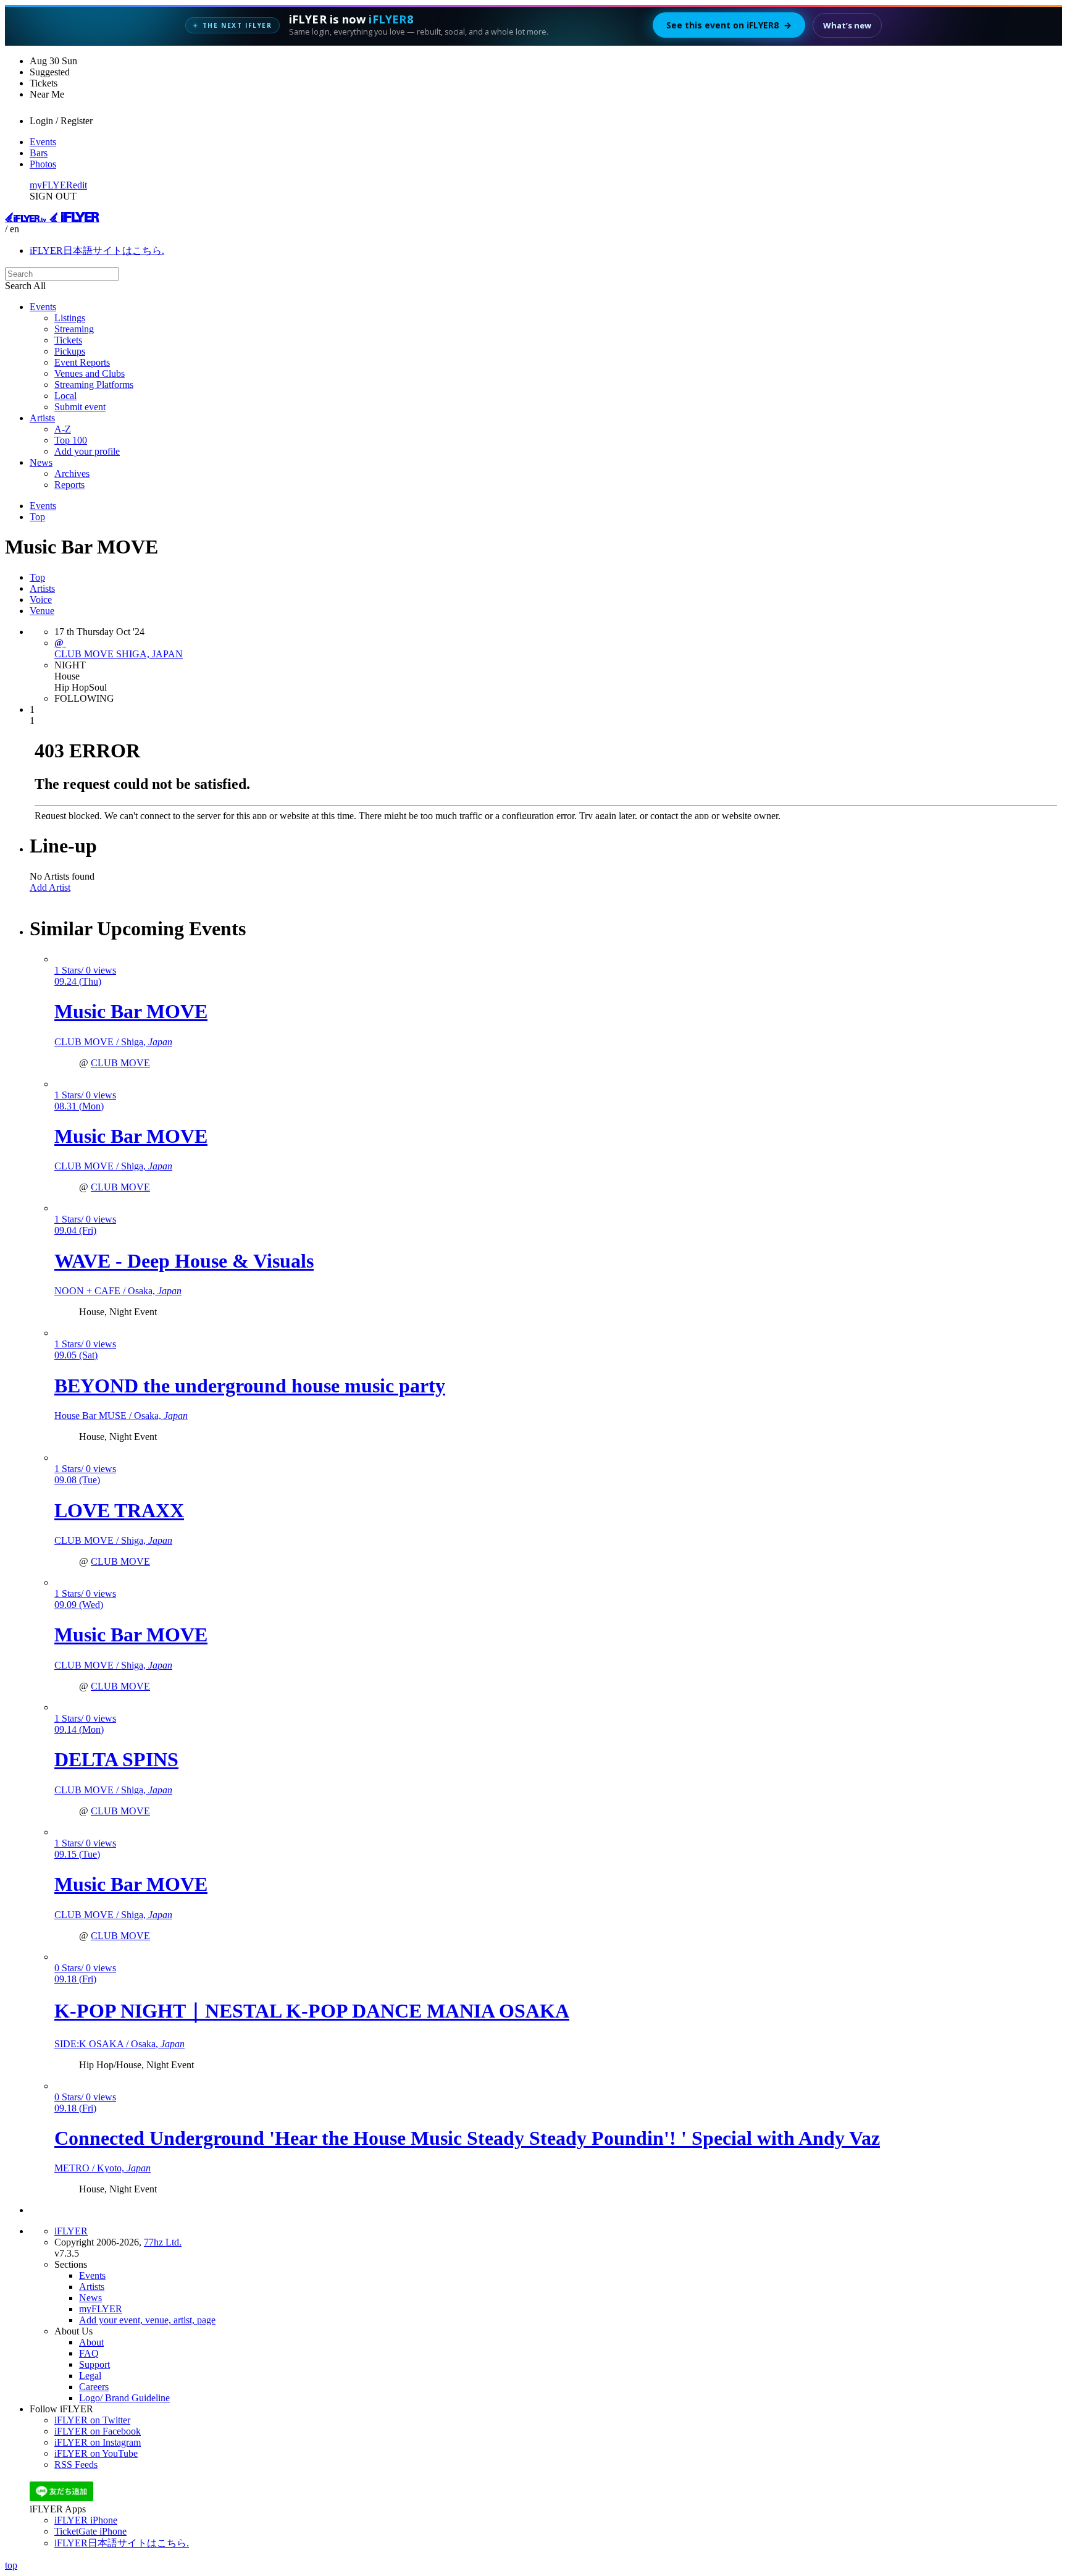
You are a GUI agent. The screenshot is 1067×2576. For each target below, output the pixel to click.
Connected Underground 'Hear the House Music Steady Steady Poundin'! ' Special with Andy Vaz (467, 2138)
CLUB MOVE (120, 1063)
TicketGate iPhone (90, 2531)
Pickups (70, 351)
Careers (94, 2387)
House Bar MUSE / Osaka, (121, 1416)
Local (65, 396)
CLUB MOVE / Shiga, (113, 1042)
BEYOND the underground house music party (250, 1386)
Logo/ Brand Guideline (124, 2398)
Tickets (68, 340)
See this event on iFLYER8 (729, 25)
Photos (43, 164)
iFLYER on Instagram (98, 2442)
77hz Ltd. (163, 2242)
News (41, 462)
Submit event (80, 407)
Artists (42, 418)
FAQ (89, 2353)
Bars (39, 153)
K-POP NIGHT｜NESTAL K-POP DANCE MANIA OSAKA (312, 2011)
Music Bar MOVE (131, 1011)
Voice (41, 600)
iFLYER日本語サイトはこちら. (97, 250)
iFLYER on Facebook (98, 2431)
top (11, 2565)
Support (94, 2364)
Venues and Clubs (90, 373)
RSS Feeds (76, 2464)
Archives (72, 474)
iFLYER (71, 2231)
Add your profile (87, 451)
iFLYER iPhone (86, 2520)
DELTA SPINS (116, 1759)
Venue (42, 611)
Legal (90, 2376)
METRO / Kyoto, (103, 2168)
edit (80, 185)
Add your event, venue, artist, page (147, 2320)
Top (37, 517)
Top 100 (71, 440)
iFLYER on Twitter (92, 2420)
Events (43, 142)
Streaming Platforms (94, 385)
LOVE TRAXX (119, 1510)
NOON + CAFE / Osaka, (118, 1291)
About (91, 2342)
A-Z (63, 429)
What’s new (847, 25)
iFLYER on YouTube (96, 2453)
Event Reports (82, 362)
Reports (69, 485)
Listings (70, 318)
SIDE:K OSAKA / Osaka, (119, 2044)
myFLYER (51, 185)
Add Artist (50, 887)
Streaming (74, 329)
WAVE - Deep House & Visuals (184, 1261)
